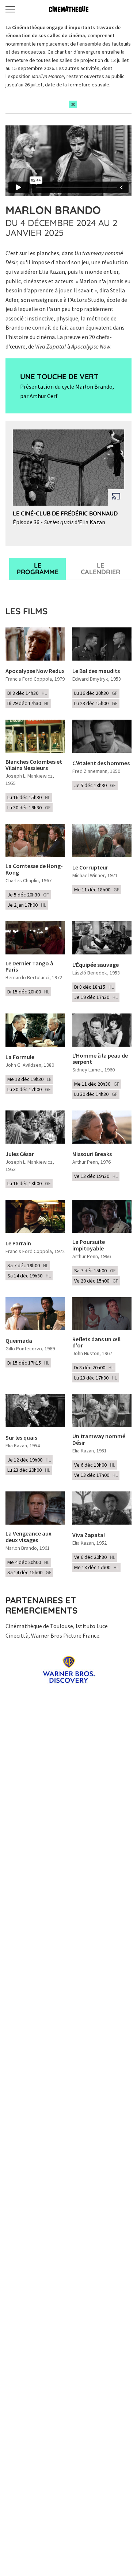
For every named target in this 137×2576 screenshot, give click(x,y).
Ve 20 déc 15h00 (96, 1281)
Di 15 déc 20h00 (28, 992)
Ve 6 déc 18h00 (95, 1465)
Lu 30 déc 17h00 (29, 1089)
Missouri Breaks (92, 1154)
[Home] (69, 9)
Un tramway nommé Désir (99, 1439)
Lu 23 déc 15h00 (96, 703)
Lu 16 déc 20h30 (96, 693)
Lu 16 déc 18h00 (29, 1183)
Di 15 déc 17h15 (28, 1363)
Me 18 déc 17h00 (96, 1567)
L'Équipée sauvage (96, 965)
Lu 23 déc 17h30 (96, 1378)
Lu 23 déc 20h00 (29, 1470)
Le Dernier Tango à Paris (29, 967)
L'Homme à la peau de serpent (100, 1059)
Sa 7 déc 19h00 (28, 1265)
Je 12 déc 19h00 (29, 1460)
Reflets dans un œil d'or (96, 1343)
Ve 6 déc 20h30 (95, 1557)
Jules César (20, 1154)
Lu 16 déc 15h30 (29, 797)
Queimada (19, 1341)
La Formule (20, 1057)
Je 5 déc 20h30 (28, 895)
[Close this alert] (73, 104)
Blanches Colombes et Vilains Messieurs (34, 765)
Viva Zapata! (89, 1535)
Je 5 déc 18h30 (95, 785)
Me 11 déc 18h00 (97, 890)
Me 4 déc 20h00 (28, 1562)
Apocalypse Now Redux (35, 671)
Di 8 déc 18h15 (94, 987)
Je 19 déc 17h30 (96, 997)
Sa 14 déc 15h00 (29, 1572)
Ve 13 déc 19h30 (96, 1176)
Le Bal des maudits (96, 671)
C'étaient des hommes (101, 763)
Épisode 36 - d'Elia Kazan (59, 522)
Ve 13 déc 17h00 (96, 1475)
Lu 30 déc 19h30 (29, 808)
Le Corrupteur (90, 868)
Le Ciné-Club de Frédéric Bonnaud (65, 513)
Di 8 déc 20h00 (94, 1367)
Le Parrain (18, 1244)
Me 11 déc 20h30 (97, 1084)
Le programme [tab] (38, 569)
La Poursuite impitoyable (89, 1245)
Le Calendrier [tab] (100, 569)
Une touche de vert (59, 376)
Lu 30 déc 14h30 (96, 1094)
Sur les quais (21, 1438)
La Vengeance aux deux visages (28, 1537)
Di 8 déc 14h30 (27, 693)
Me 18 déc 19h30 (29, 1079)
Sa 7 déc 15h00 (95, 1271)
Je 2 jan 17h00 (27, 905)
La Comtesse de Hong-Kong (34, 869)
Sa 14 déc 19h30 (29, 1276)
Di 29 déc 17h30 (28, 703)
